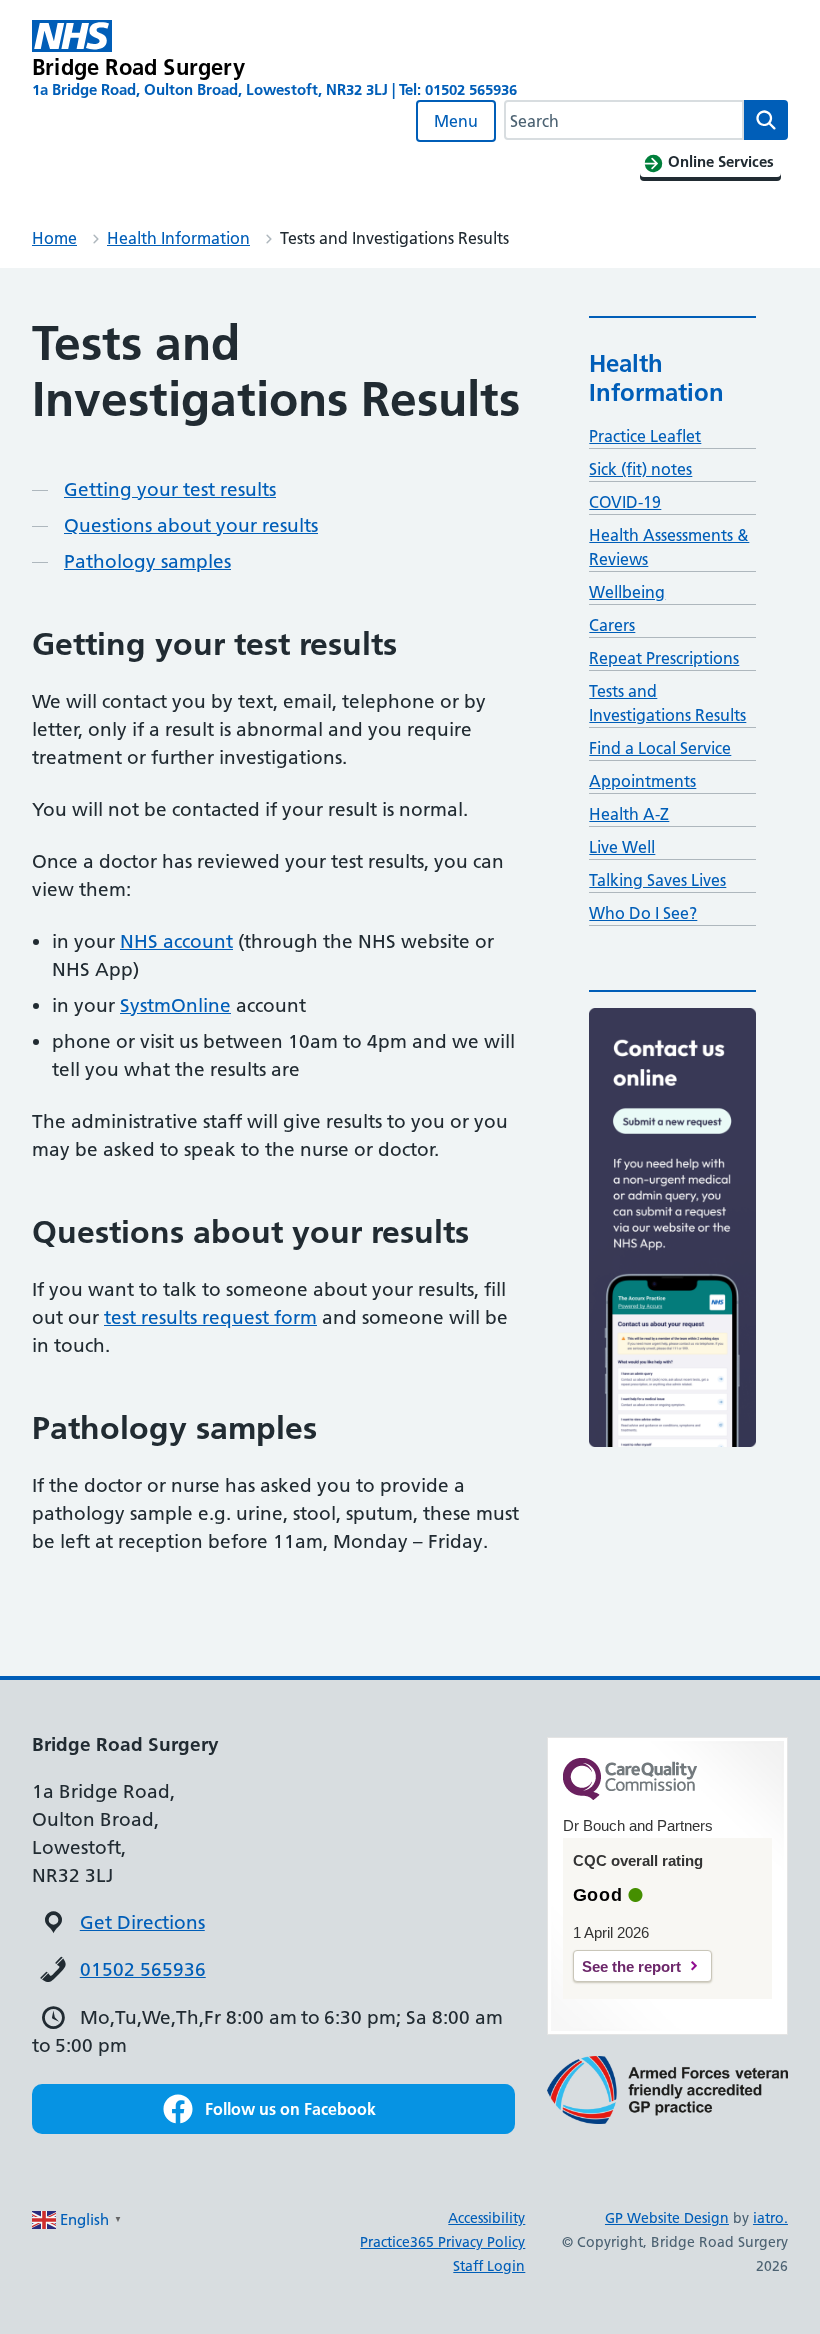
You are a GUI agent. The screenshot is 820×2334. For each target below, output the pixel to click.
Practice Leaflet (645, 436)
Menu (456, 121)
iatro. (770, 2218)
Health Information (178, 238)
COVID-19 (625, 502)
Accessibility (486, 2218)
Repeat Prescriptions (664, 658)
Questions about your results (191, 525)
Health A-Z (629, 814)
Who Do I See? (643, 913)
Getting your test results (170, 489)
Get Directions (142, 1922)
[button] (273, 2109)
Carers (612, 625)
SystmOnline (175, 1005)
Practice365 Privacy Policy (442, 2242)
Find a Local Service (660, 748)
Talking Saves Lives (657, 880)
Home (54, 238)
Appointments (642, 781)
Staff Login (489, 2266)
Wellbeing (627, 592)
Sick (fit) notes (640, 469)
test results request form (210, 1317)
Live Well (622, 847)
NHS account (176, 941)
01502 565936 (143, 1969)
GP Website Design (667, 2218)
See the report (631, 1966)
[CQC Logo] (630, 1795)
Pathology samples (147, 561)
